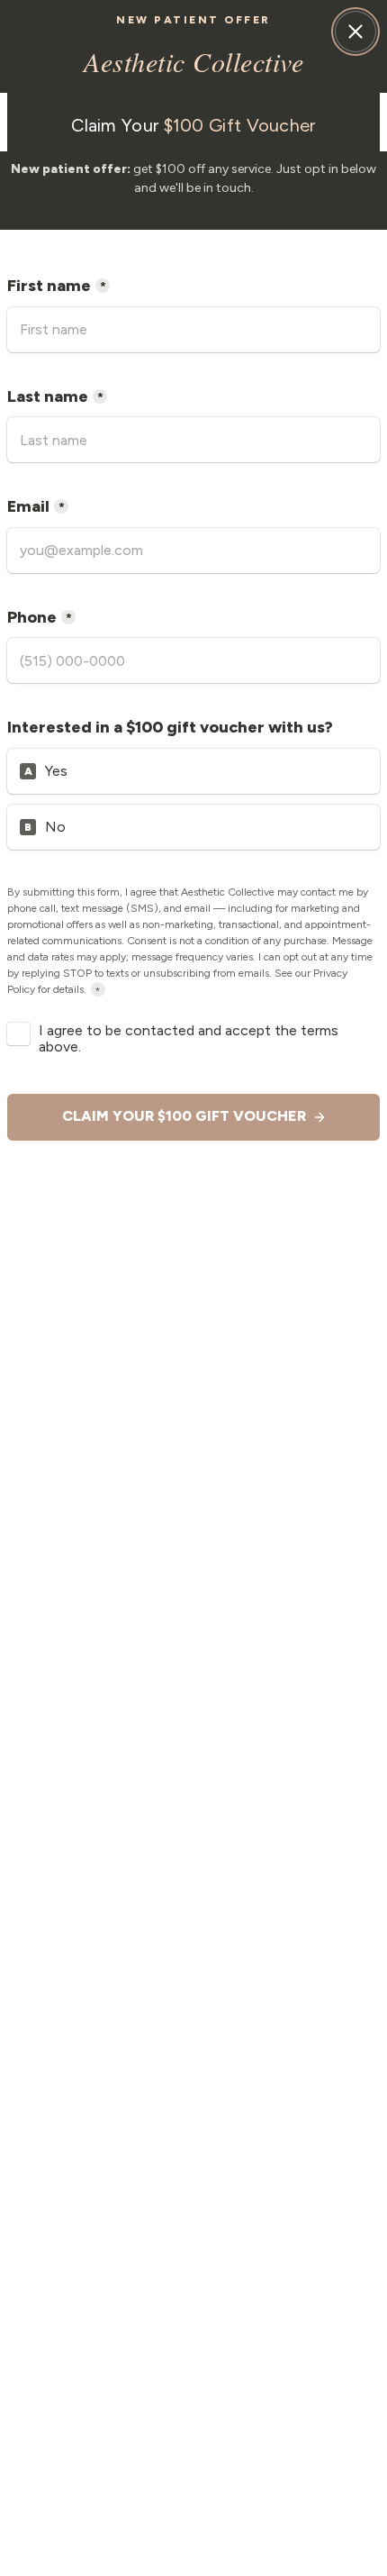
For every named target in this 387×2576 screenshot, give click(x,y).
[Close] (355, 32)
